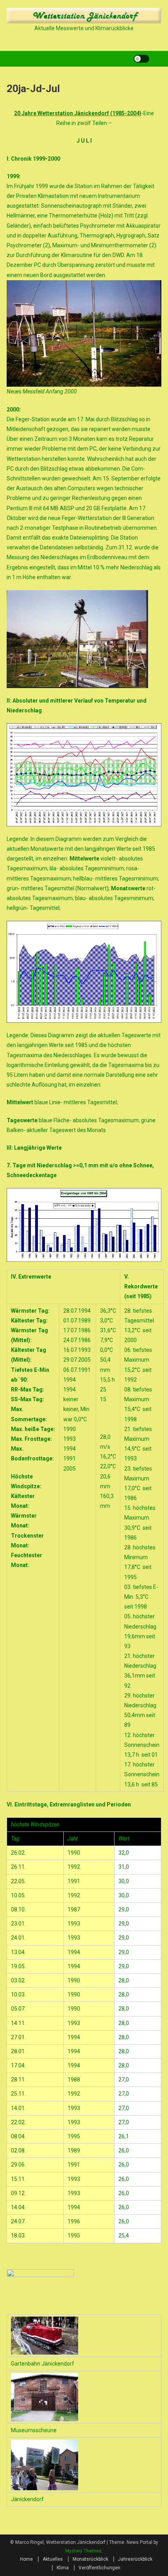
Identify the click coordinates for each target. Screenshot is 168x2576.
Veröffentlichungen (99, 2568)
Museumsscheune (34, 2430)
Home (26, 2559)
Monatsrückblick (90, 2559)
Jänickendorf (27, 2499)
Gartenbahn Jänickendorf (43, 2364)
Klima (63, 2568)
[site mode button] (141, 59)
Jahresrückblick (135, 2559)
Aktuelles (53, 2559)
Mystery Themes (83, 2551)
